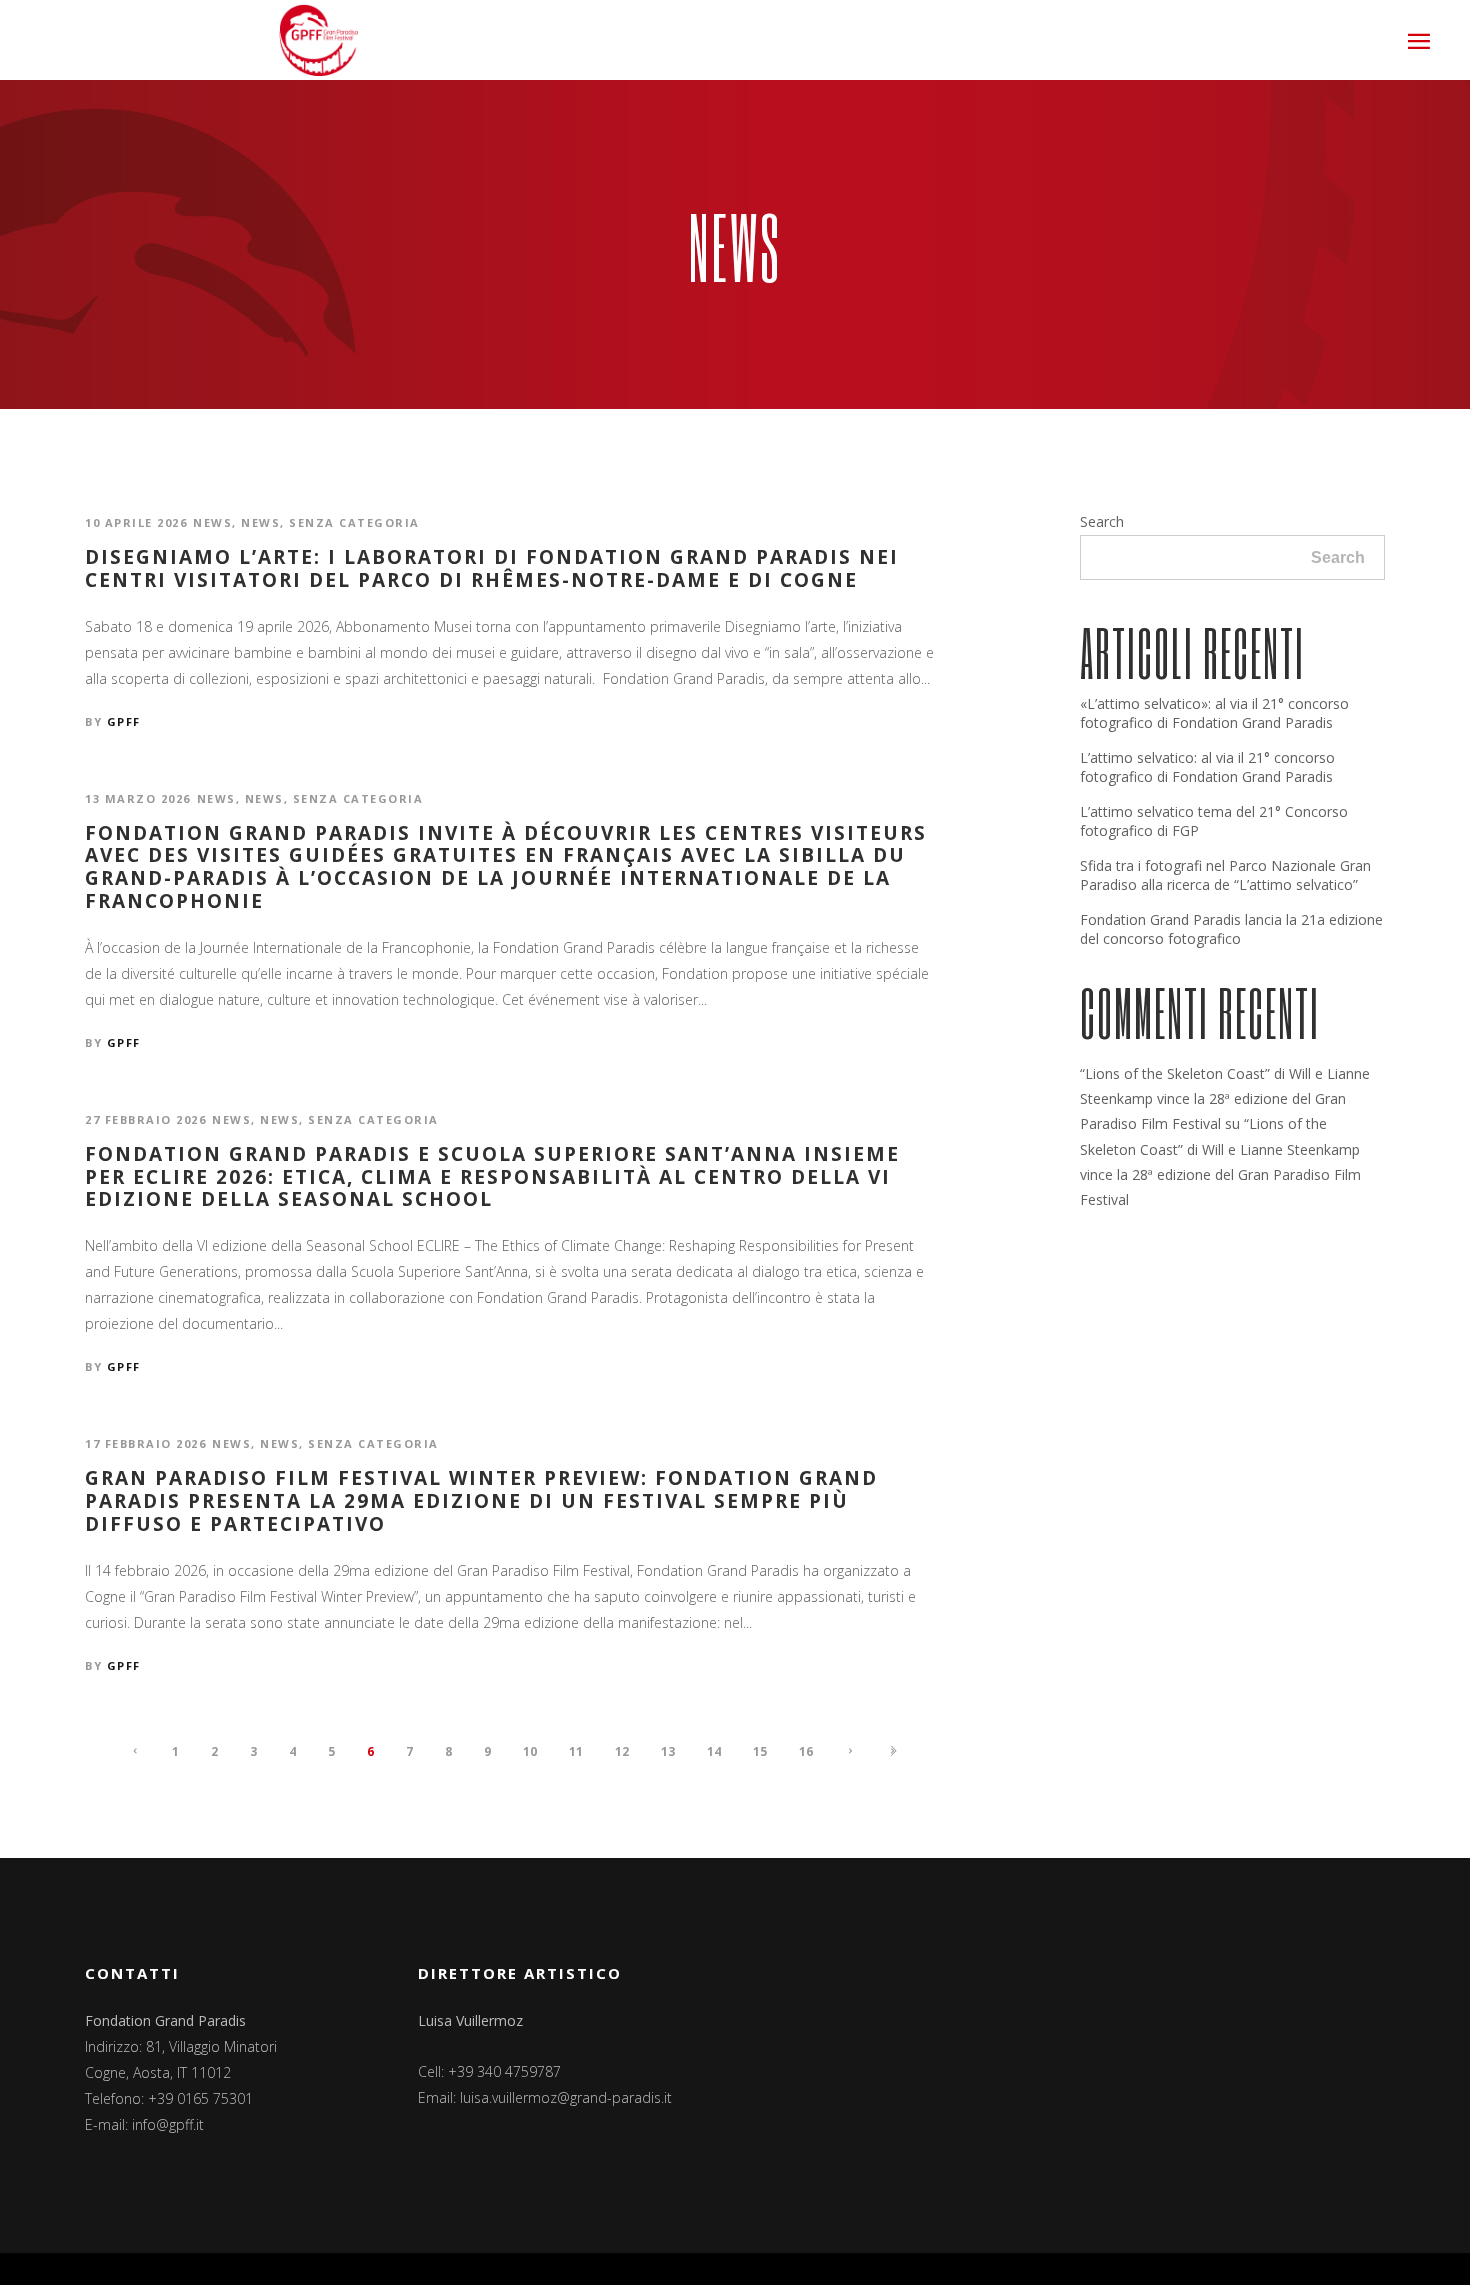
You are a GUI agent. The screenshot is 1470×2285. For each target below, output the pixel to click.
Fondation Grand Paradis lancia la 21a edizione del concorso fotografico (1231, 929)
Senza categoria (354, 522)
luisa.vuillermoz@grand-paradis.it (566, 2097)
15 (760, 1751)
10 (530, 1751)
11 (576, 1751)
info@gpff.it (168, 2124)
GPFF (124, 721)
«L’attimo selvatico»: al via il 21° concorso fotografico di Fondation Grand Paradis (1214, 713)
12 (622, 1751)
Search (1102, 521)
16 (806, 1751)
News (212, 522)
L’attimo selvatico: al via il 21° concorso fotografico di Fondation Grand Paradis (1207, 767)
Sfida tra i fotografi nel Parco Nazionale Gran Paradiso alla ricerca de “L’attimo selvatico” (1225, 875)
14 (714, 1751)
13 (668, 1751)
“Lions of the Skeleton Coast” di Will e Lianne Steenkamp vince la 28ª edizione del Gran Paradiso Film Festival (1225, 1098)
